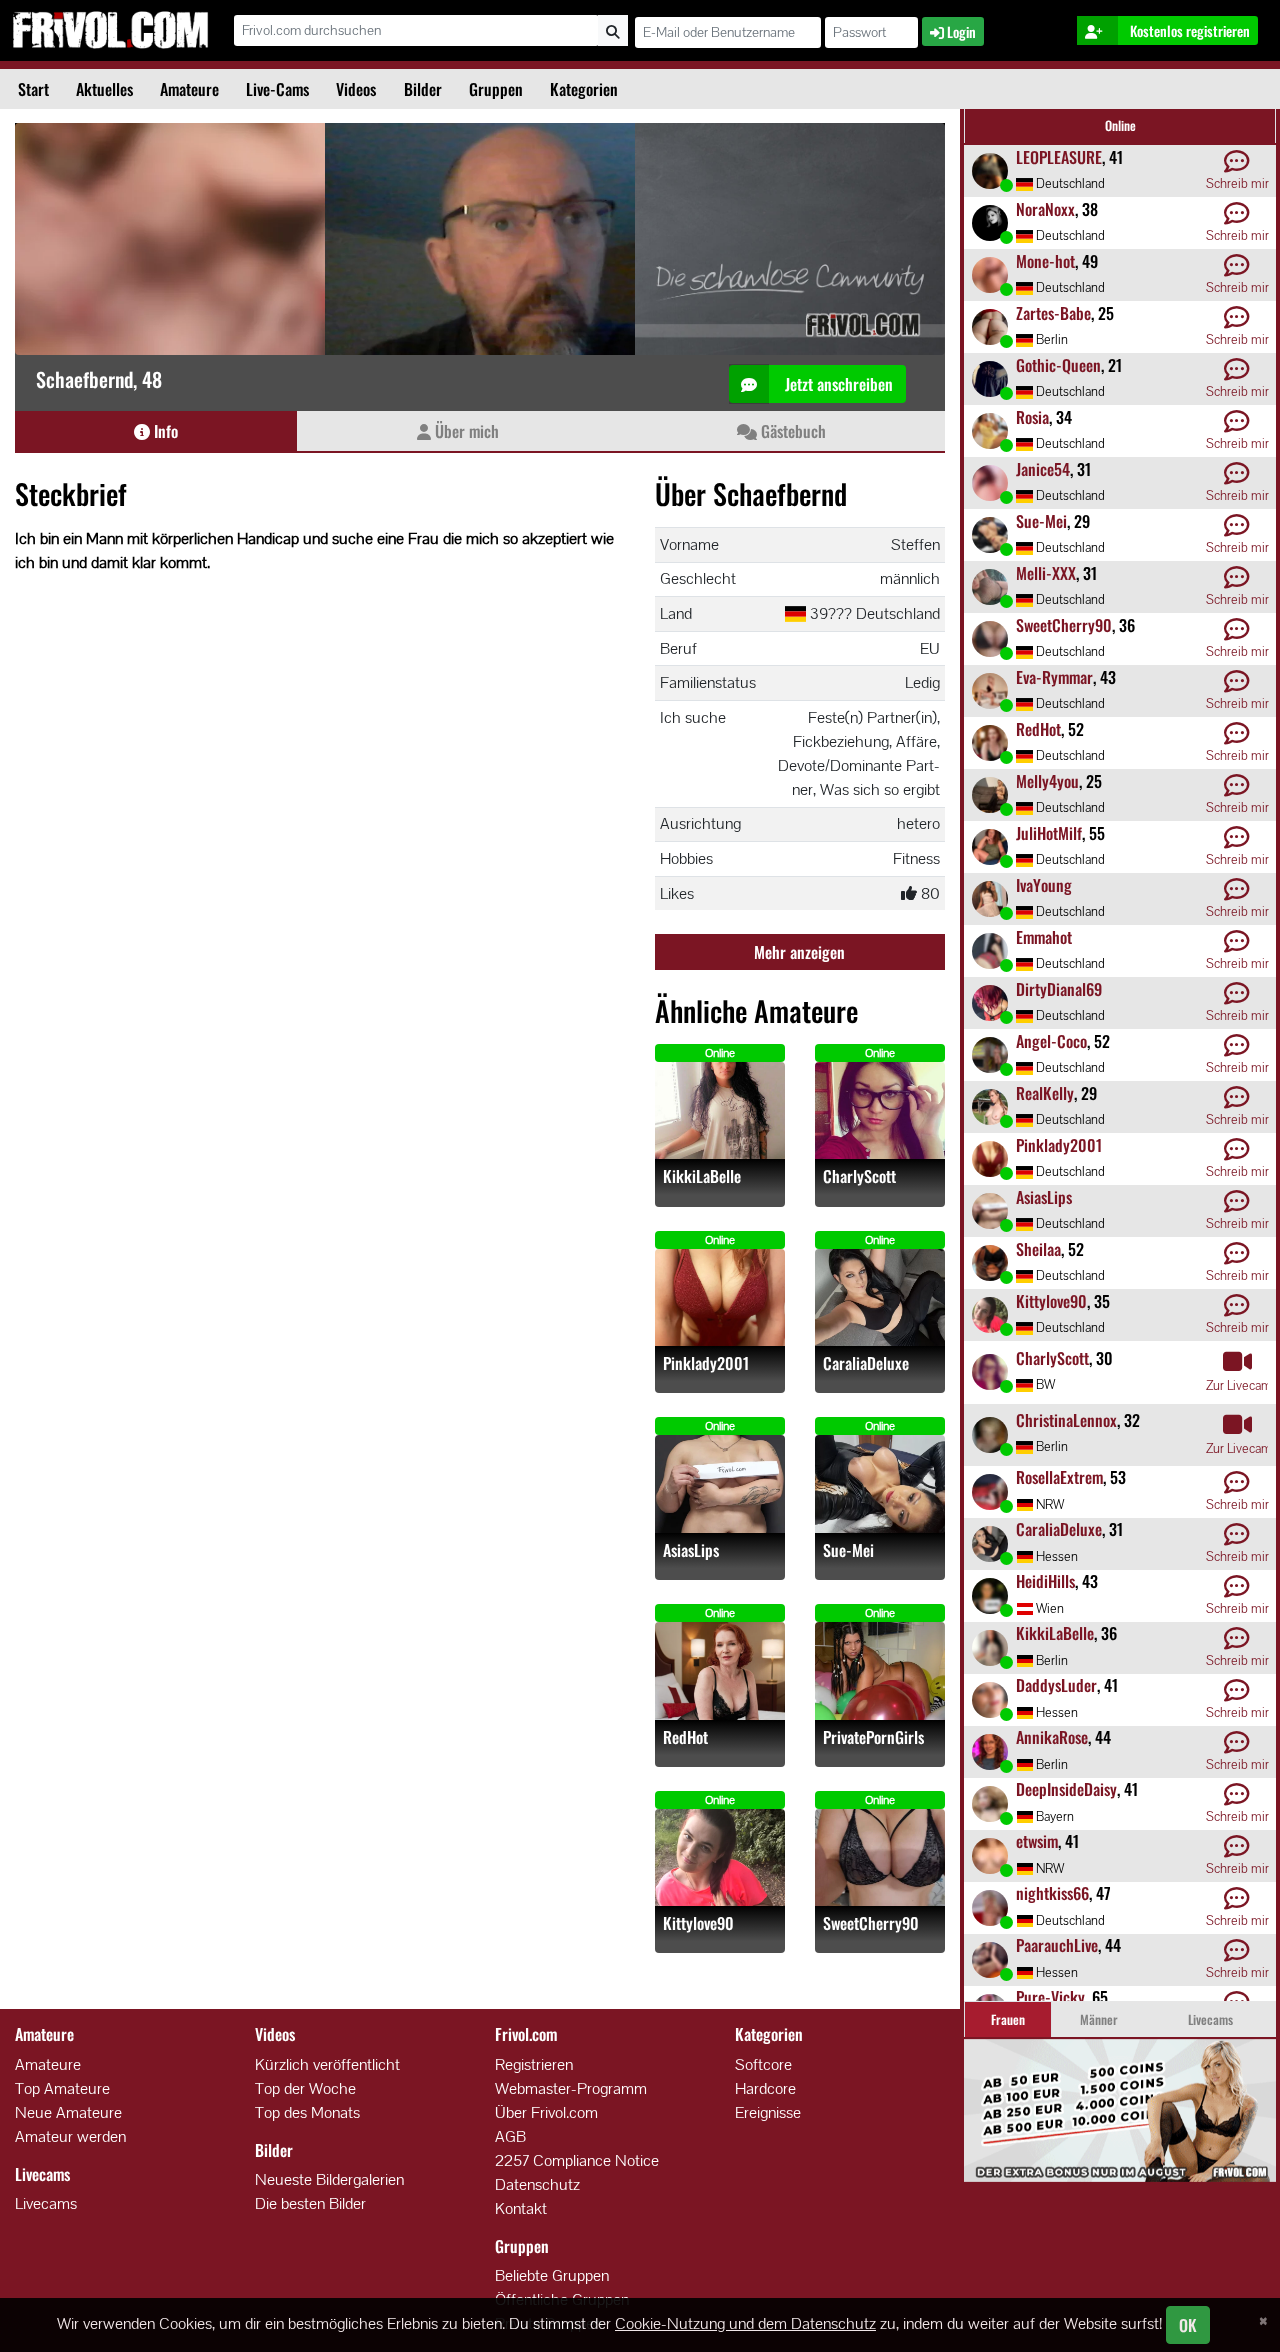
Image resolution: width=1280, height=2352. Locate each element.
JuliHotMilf (1049, 833)
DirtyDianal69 (1059, 989)
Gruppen (496, 89)
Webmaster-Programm (571, 2088)
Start (33, 89)
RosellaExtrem (1059, 1477)
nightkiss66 (1052, 1893)
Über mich (465, 431)
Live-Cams (277, 89)
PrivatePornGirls (873, 1737)
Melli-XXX (1046, 573)
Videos (356, 89)
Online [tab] (1120, 125)
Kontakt (521, 2208)
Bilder (423, 89)
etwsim (1037, 1841)
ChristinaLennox (1066, 1420)
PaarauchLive (1057, 1945)
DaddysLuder (1056, 1685)
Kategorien (584, 89)
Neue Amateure (68, 2112)
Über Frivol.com (546, 2112)
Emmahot (1044, 937)
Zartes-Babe (1053, 313)
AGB (510, 2136)
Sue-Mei (848, 1550)
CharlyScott (859, 1176)
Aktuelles (104, 89)
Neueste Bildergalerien (329, 2179)
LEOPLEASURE (1059, 157)
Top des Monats (307, 2112)
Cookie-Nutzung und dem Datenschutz (745, 2323)
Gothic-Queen (1058, 365)
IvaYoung (1044, 885)
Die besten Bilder (310, 2203)
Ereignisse (768, 2112)
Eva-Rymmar (1054, 677)
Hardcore (765, 2088)
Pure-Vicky (1050, 1997)
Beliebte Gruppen (552, 2275)
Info (164, 431)
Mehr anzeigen (799, 952)
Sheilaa (1038, 1249)
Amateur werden (70, 2136)
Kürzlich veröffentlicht (327, 2064)
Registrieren (534, 2064)
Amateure (189, 89)
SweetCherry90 (871, 1923)
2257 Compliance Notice (577, 2160)
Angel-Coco (1051, 1041)
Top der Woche (305, 2088)
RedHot (685, 1737)
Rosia (1032, 417)
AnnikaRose (1052, 1737)
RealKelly (1045, 1093)
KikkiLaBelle (702, 1176)
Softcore (763, 2064)
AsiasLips (691, 1550)
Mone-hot (1045, 261)
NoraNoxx (1045, 209)
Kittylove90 (698, 1923)
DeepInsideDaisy (1066, 1789)
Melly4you (1047, 781)
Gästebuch (791, 431)
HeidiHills (1045, 1581)
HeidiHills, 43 (1031, 2293)
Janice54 (1043, 469)
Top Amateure (62, 2088)
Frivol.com (110, 30)
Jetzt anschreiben (837, 384)
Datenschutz (537, 2184)
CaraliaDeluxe (866, 1363)
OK (1188, 2325)
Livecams (46, 2203)
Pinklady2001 (706, 1363)
